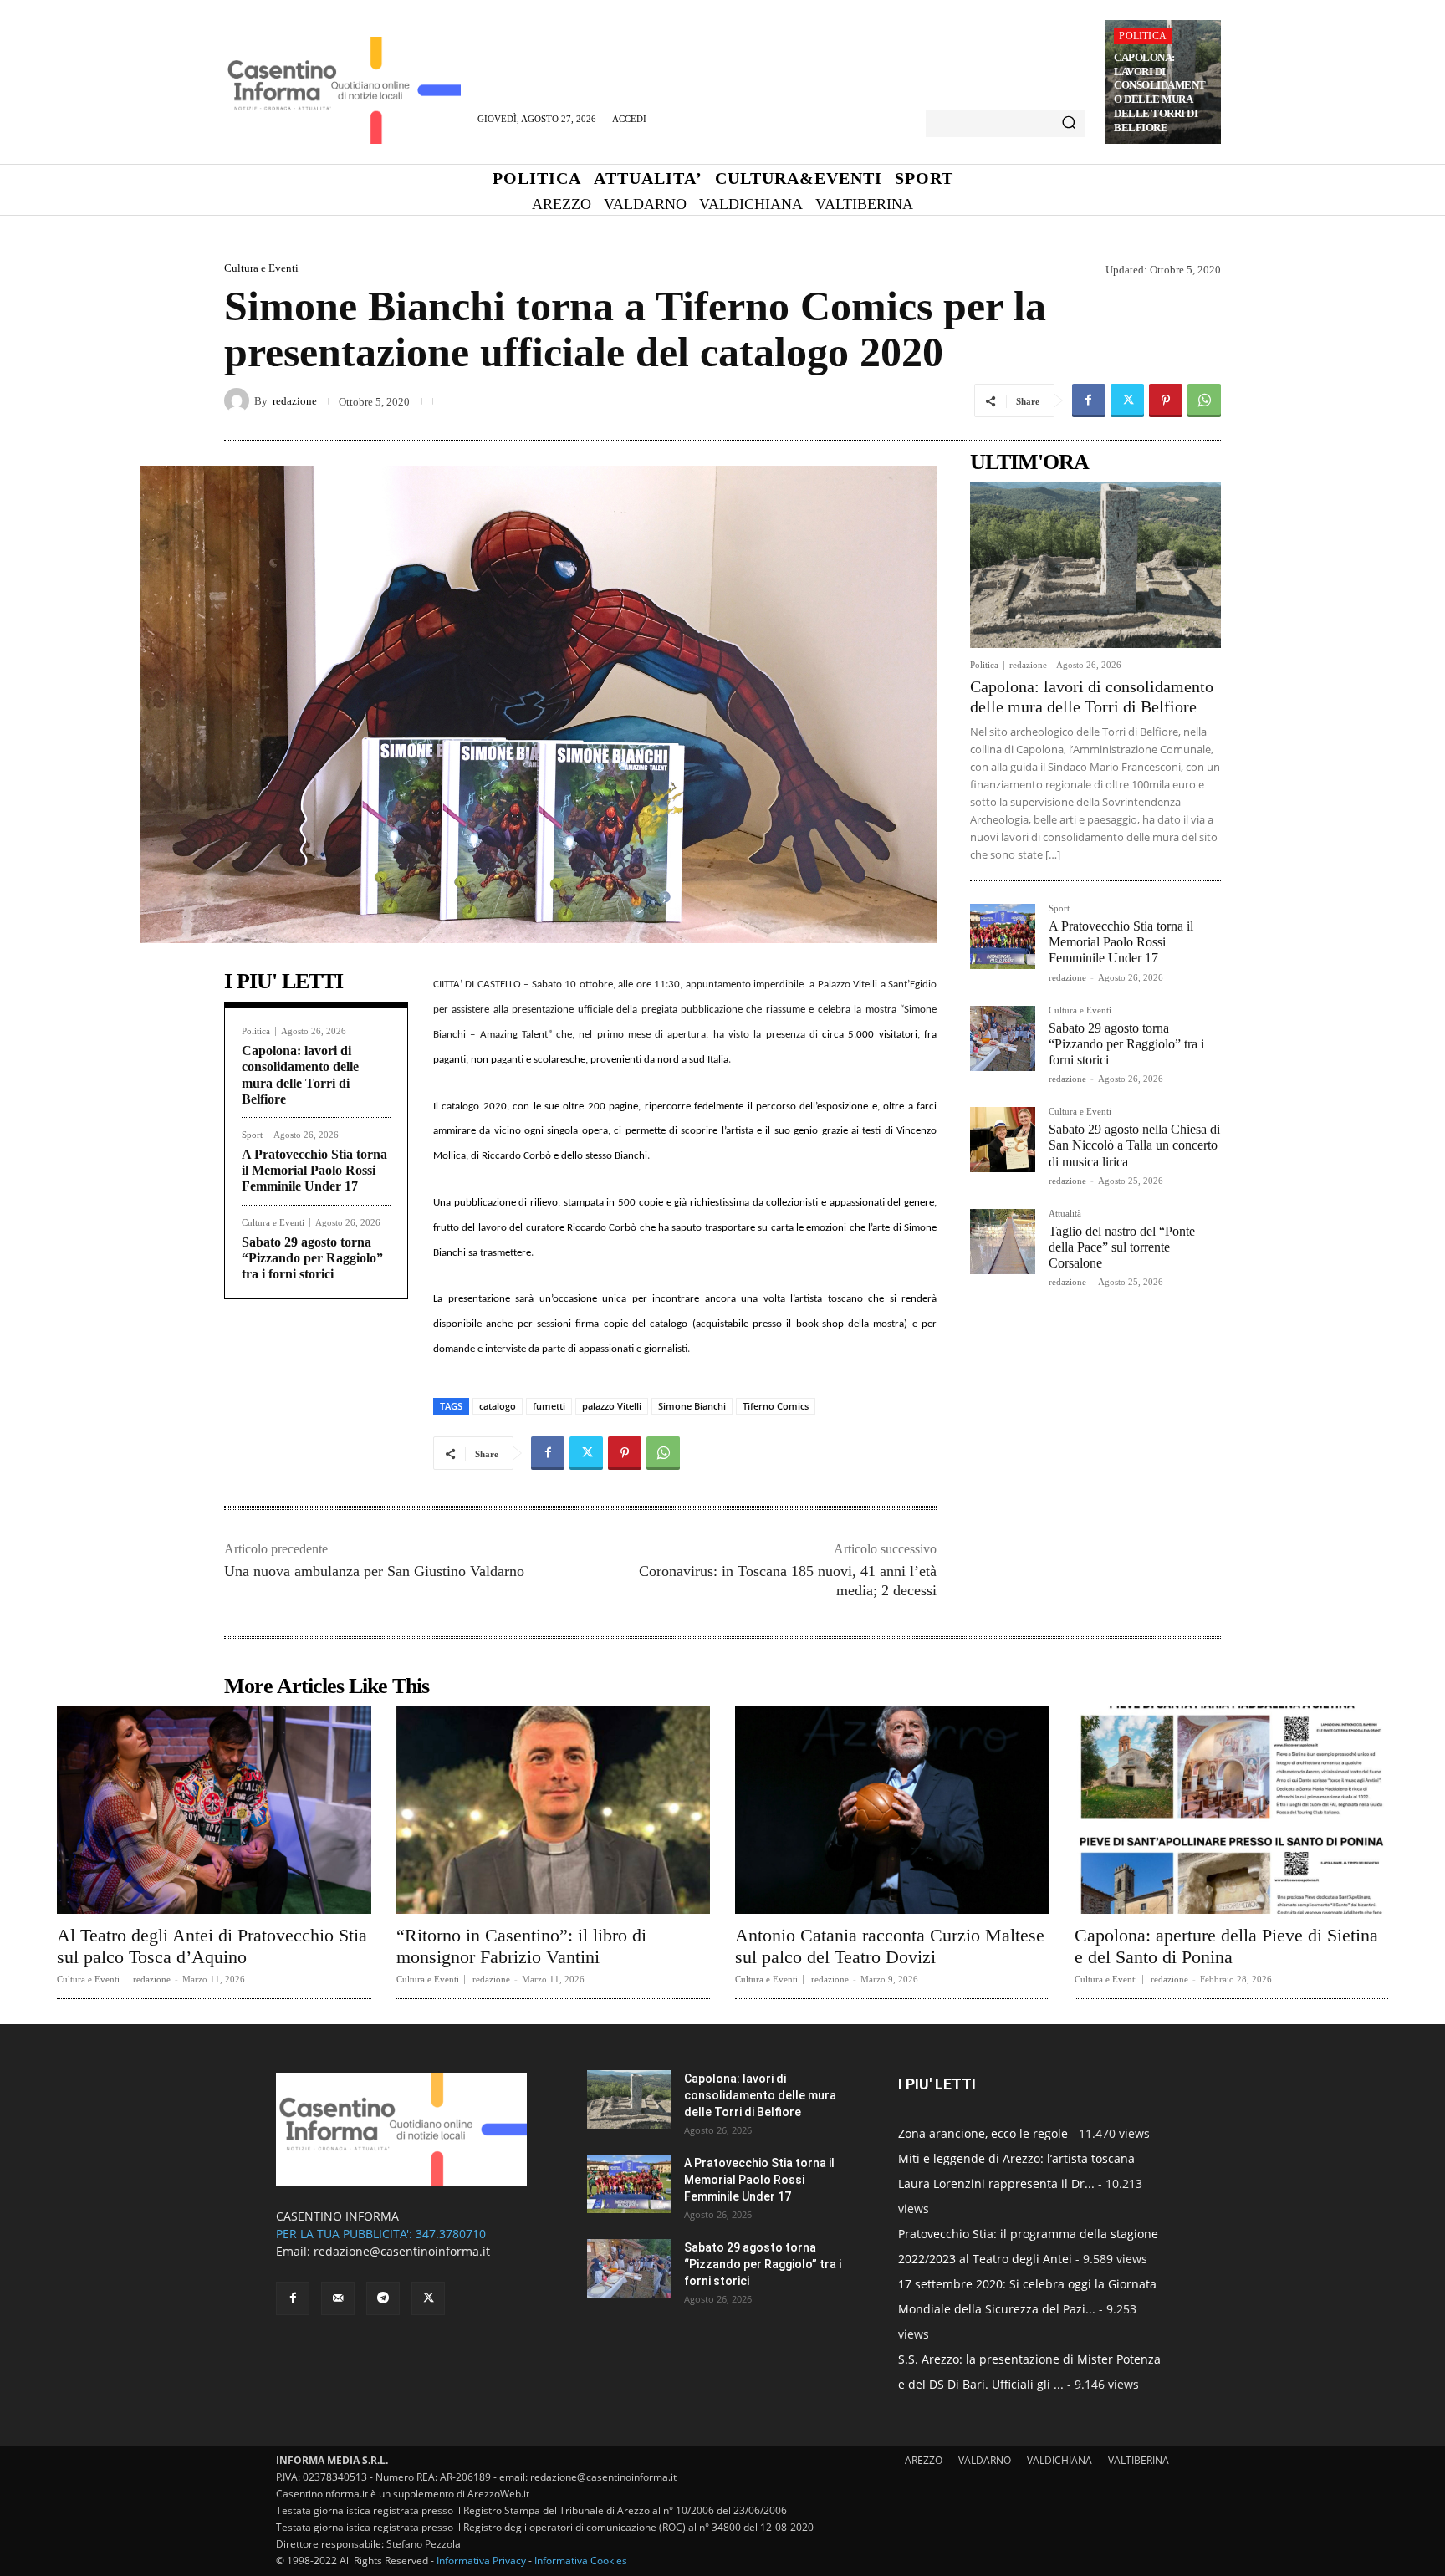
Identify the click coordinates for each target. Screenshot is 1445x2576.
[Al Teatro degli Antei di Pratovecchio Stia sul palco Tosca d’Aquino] (214, 1810)
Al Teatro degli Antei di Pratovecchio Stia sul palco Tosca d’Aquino (212, 1946)
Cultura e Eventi (261, 268)
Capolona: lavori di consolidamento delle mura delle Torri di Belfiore (1160, 92)
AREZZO (924, 2460)
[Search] (1069, 124)
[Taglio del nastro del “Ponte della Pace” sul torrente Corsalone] (1003, 1242)
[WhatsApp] (1204, 400)
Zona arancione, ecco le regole (983, 2133)
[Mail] (338, 2298)
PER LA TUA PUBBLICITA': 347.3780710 (381, 2234)
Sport (252, 1135)
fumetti (549, 1406)
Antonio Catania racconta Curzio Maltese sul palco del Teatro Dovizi (890, 1946)
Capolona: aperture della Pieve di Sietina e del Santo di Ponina (1226, 1946)
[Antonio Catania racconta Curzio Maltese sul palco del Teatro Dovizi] (892, 1810)
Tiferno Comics (776, 1406)
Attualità (1065, 1214)
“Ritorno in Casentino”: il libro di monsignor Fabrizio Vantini (521, 1946)
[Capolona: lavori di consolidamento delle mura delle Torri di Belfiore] (1095, 565)
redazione (295, 401)
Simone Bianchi (692, 1406)
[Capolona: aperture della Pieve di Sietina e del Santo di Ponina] (1232, 1810)
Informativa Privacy (481, 2561)
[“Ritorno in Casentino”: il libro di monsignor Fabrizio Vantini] (554, 1810)
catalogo (498, 1406)
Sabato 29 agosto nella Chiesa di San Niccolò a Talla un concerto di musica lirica (1134, 1145)
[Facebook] (1089, 400)
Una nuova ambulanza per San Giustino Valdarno (374, 1571)
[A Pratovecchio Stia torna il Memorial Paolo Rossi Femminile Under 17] (1003, 936)
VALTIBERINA (1139, 2460)
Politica (1143, 36)
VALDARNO (985, 2460)
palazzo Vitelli (612, 1406)
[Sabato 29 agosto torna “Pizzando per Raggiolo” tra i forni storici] (1003, 1038)
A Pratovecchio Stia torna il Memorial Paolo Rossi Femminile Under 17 (314, 1170)
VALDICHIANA (1059, 2460)
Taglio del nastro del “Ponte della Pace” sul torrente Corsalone (1122, 1247)
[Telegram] (383, 2298)
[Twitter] (1127, 400)
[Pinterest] (1166, 400)
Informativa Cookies (581, 2561)
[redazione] (239, 400)
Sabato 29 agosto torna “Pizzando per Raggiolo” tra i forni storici (312, 1258)
